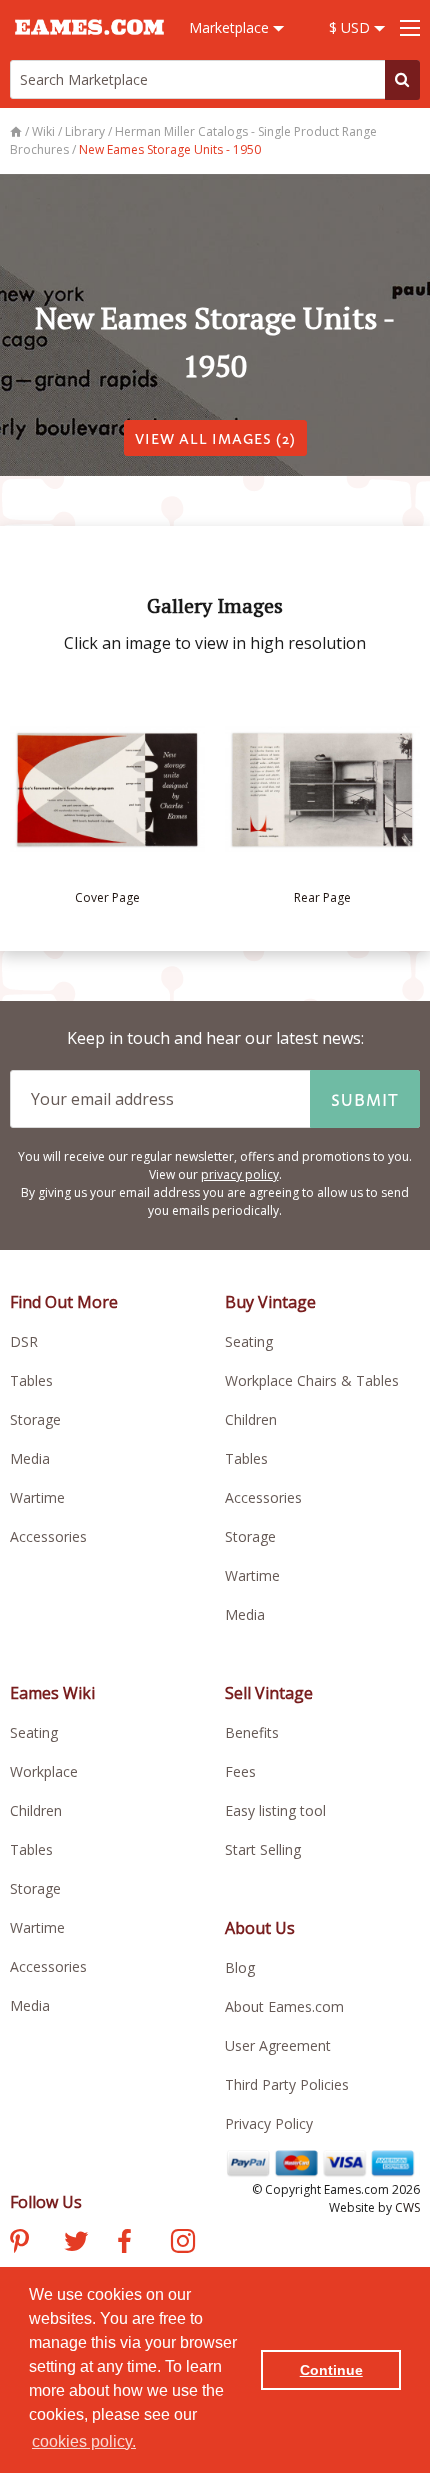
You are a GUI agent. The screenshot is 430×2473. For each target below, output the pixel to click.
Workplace (44, 1771)
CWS (407, 2207)
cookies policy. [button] (84, 2441)
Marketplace (231, 27)
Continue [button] (331, 2370)
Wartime (37, 1497)
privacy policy (240, 1174)
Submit (365, 1099)
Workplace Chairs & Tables (312, 1380)
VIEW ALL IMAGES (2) (215, 437)
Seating (249, 1341)
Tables (31, 1380)
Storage (35, 1419)
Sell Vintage (269, 1693)
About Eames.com (284, 2006)
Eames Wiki (52, 1693)
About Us (260, 1928)
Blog (240, 1967)
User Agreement (278, 2045)
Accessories (48, 1536)
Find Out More (64, 1302)
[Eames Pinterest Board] (19, 2244)
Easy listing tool (275, 1810)
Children (251, 1419)
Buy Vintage (270, 1302)
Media (30, 1458)
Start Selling (263, 1849)
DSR (24, 1341)
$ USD (351, 27)
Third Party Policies (287, 2084)
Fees (240, 1771)
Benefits (252, 1732)
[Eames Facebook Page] (124, 2244)
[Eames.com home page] (89, 44)
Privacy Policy (269, 2123)
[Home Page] (17, 131)
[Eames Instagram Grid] (183, 2244)
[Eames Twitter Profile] (76, 2244)
